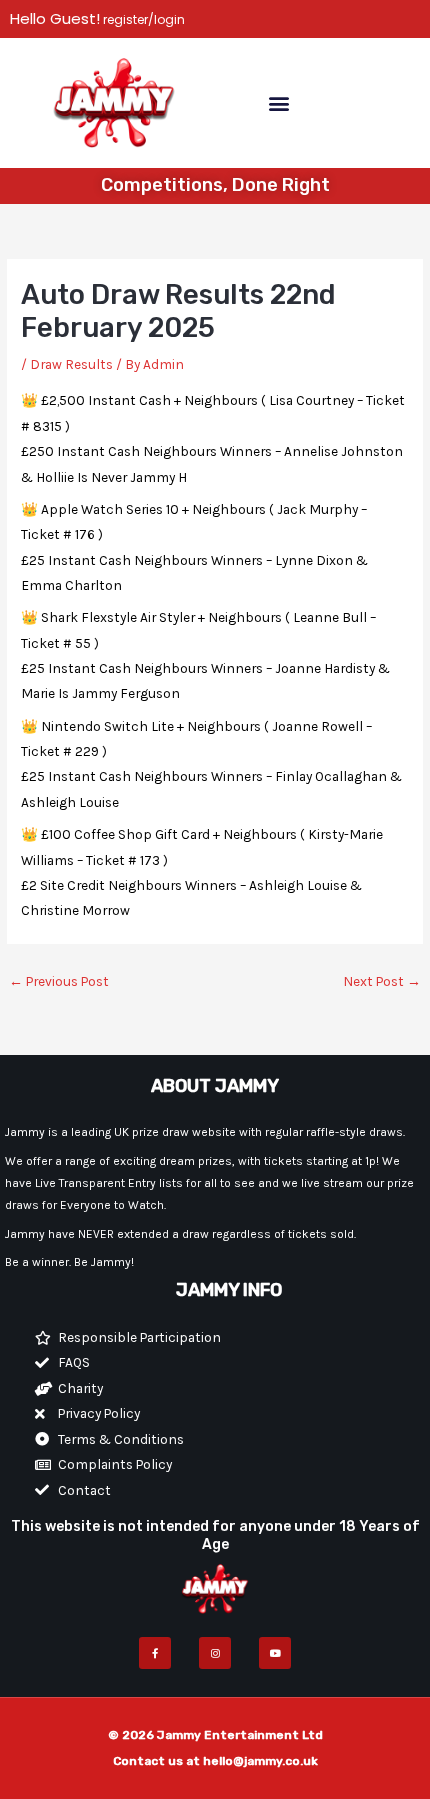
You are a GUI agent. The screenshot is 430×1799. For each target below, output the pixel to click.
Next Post (382, 981)
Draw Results (71, 364)
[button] (278, 102)
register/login (142, 19)
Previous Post (59, 981)
